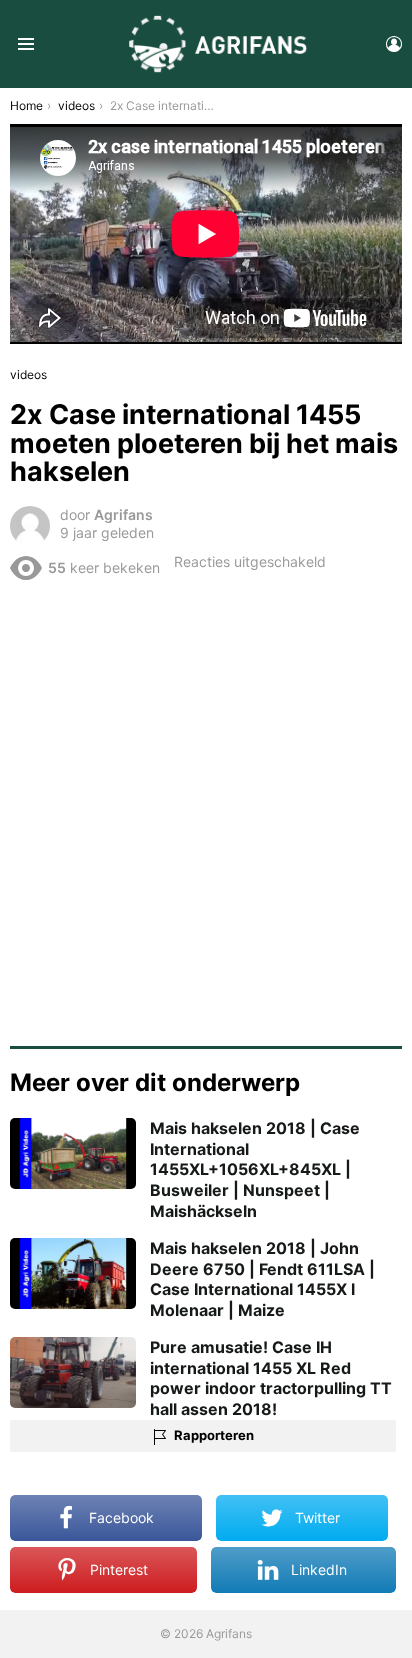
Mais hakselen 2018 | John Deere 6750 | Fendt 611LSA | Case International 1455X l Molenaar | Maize (262, 1279)
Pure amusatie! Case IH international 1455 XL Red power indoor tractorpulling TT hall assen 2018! (271, 1378)
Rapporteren (214, 1435)
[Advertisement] (206, 806)
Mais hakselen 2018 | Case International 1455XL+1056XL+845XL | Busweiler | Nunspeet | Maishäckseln (255, 1169)
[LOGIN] (394, 44)
